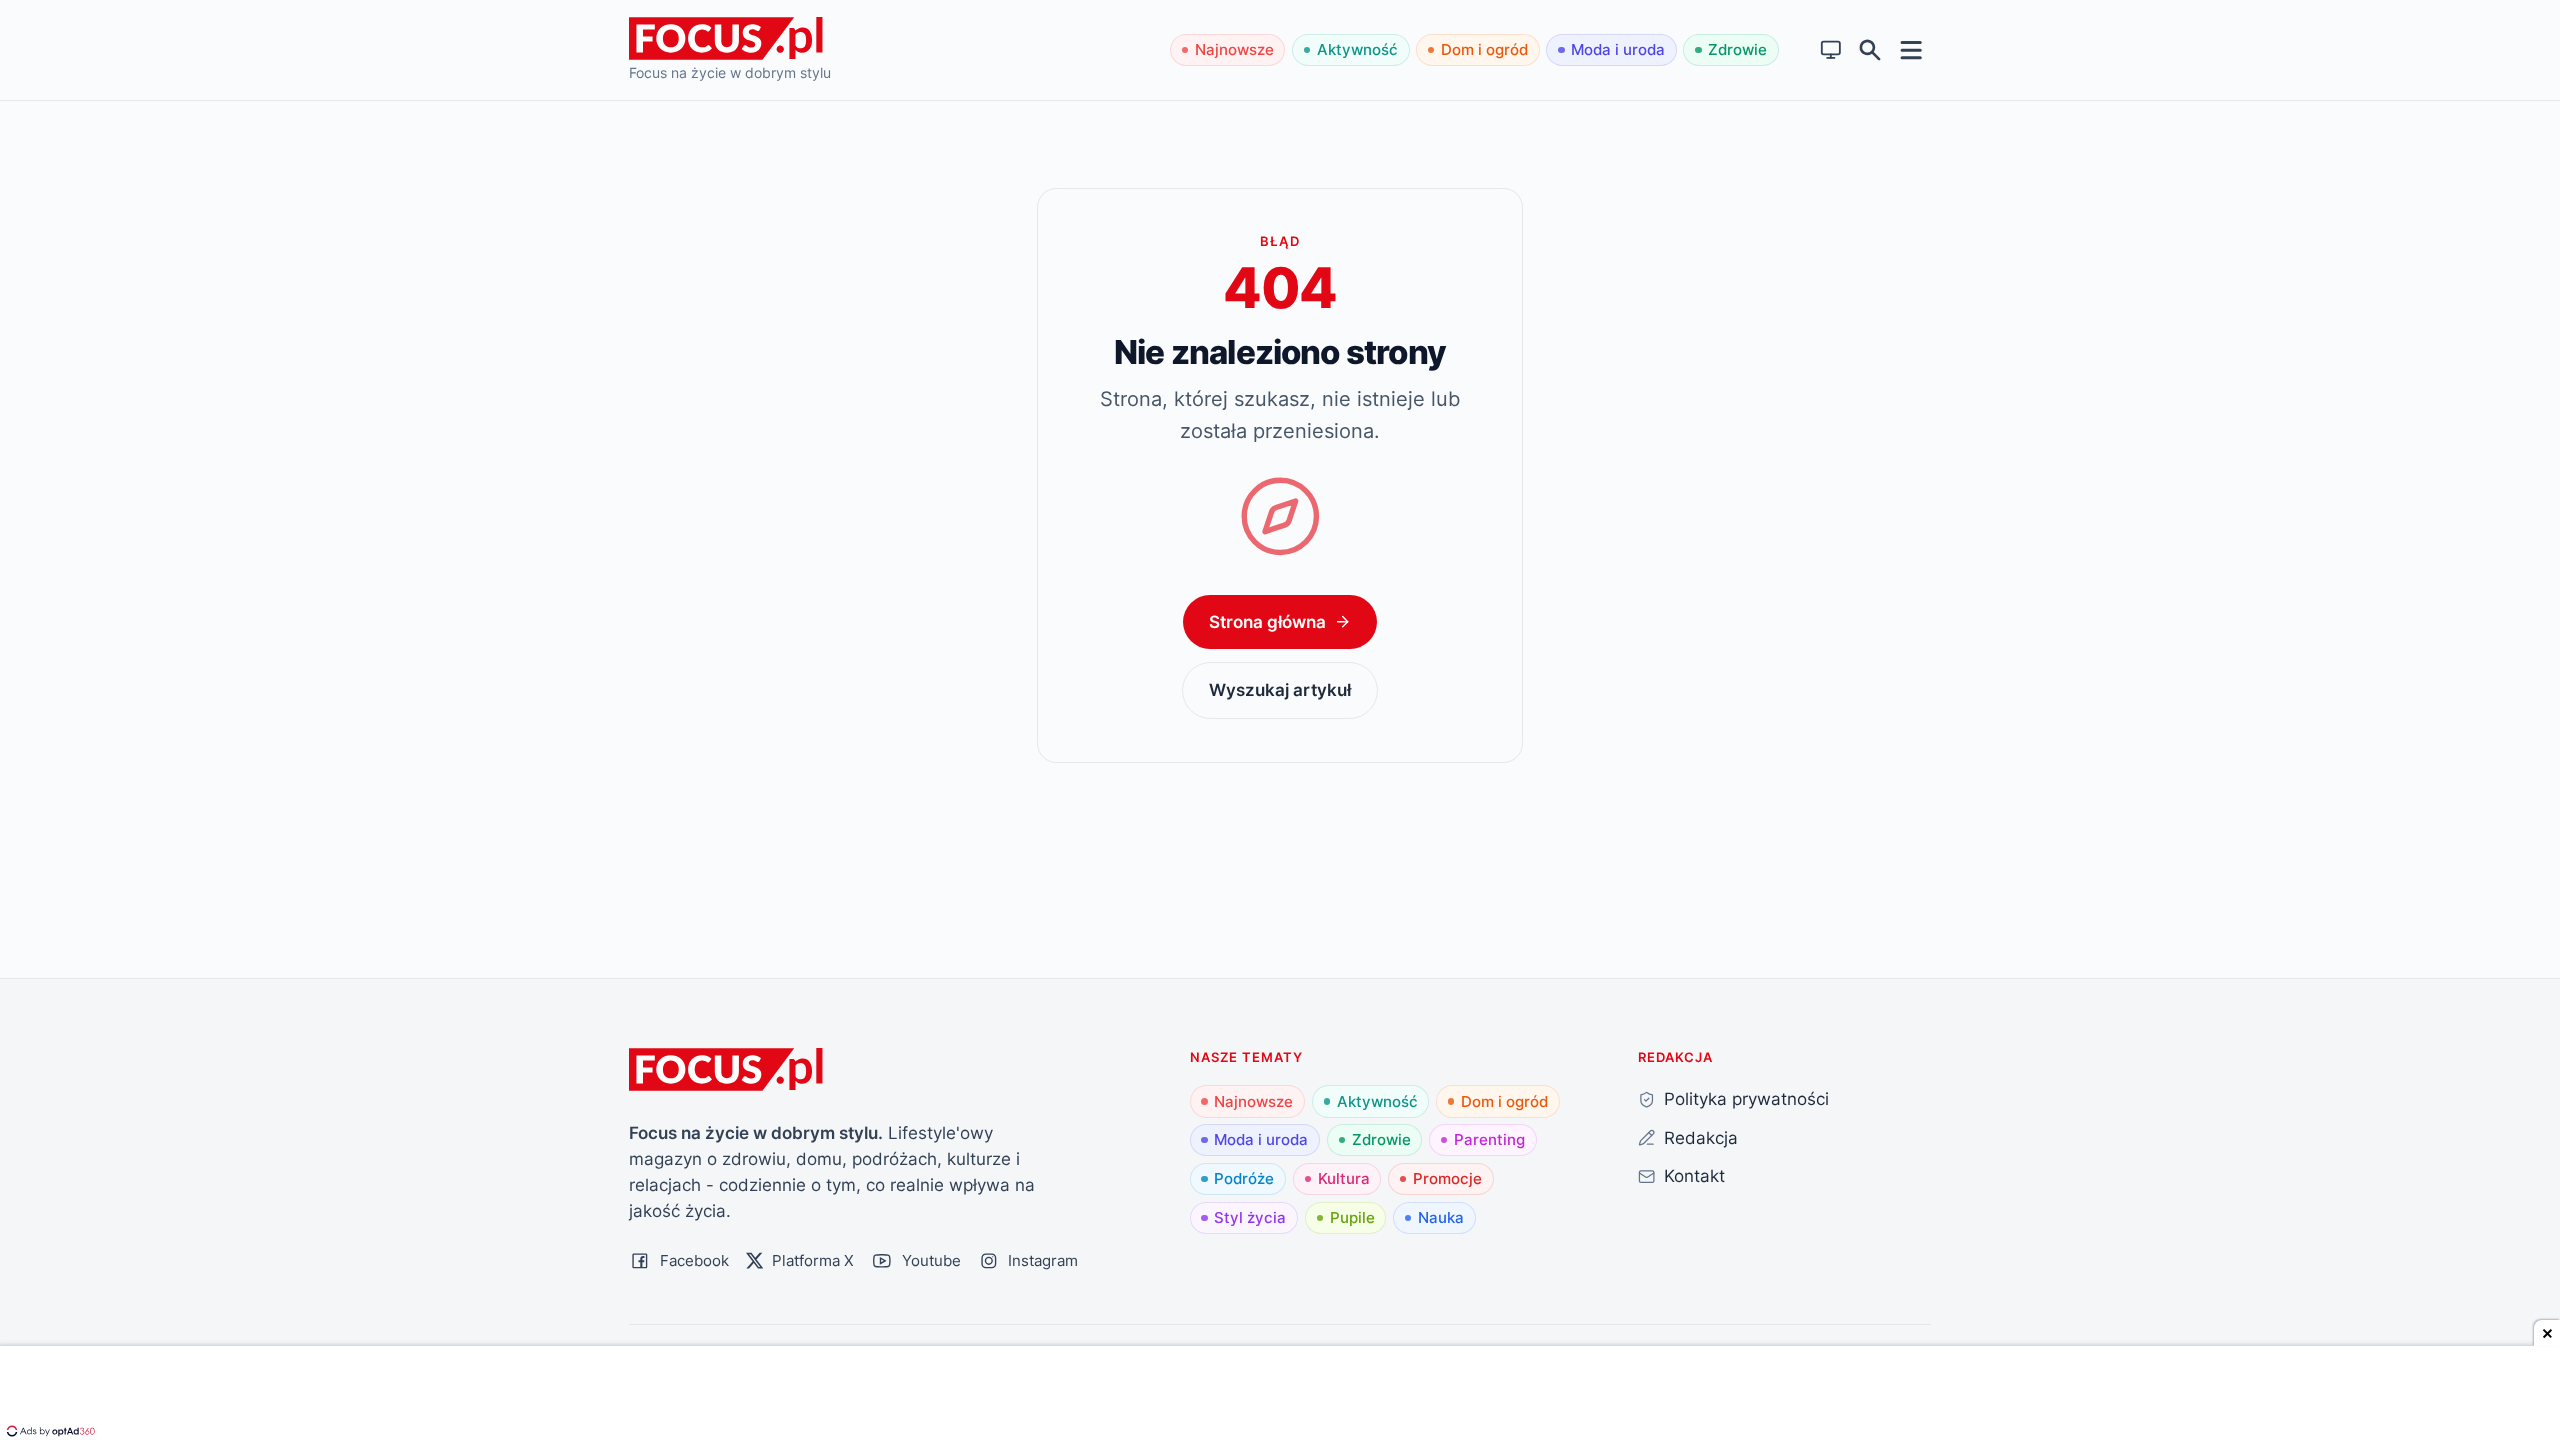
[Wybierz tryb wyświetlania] (1831, 50)
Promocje (1447, 1178)
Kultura (1344, 1178)
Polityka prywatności (1746, 1098)
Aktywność (1357, 49)
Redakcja (1701, 1137)
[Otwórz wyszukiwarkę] (1870, 50)
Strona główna (1267, 621)
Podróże (1244, 1178)
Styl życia (1250, 1217)
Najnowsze (1234, 49)
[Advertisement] (1280, 1395)
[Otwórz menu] (1911, 49)
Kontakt (1694, 1175)
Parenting (1489, 1139)
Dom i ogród (1484, 49)
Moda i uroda (1618, 49)
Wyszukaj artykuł (1280, 689)
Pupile (1352, 1217)
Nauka (1441, 1217)
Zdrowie (1737, 49)
